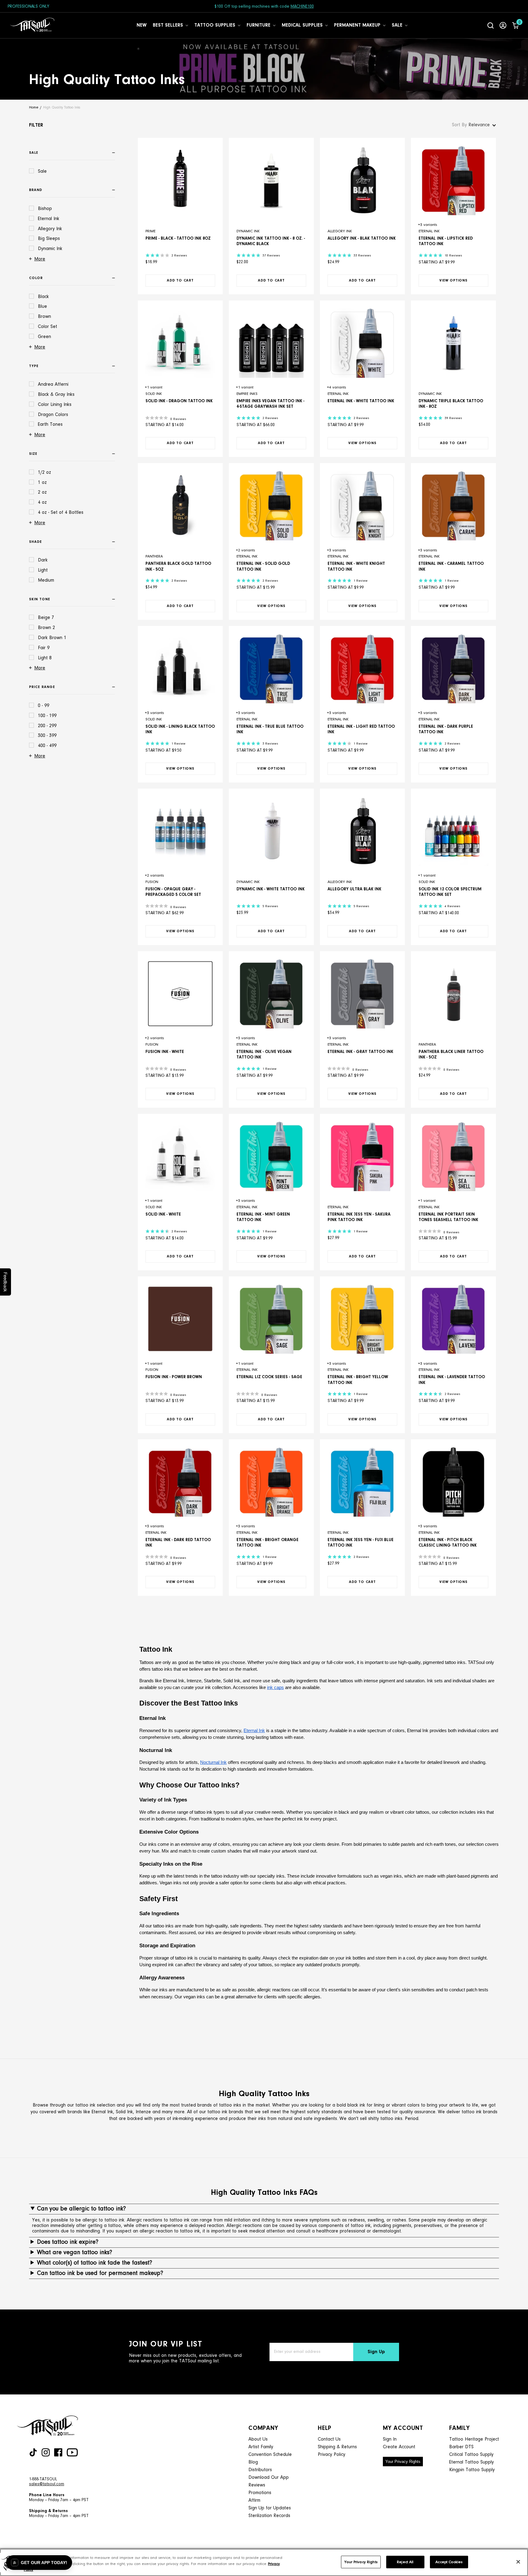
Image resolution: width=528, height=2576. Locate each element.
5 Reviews (270, 906)
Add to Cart (180, 281)
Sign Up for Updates (270, 2508)
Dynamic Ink (248, 231)
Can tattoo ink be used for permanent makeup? (100, 2273)
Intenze (143, 2112)
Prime (150, 231)
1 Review (361, 581)
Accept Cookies (449, 2562)
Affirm (254, 2501)
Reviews (257, 2485)
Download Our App (269, 2478)
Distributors (260, 2470)
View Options (453, 281)
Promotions (260, 2493)
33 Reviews (362, 256)
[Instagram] (46, 2452)
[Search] (491, 25)
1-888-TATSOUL (43, 2479)
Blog (253, 2462)
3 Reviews (270, 744)
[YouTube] (72, 2452)
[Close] (518, 2562)
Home (34, 108)
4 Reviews (452, 906)
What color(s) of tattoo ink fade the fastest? (95, 2263)
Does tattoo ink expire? (68, 2242)
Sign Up (376, 2352)
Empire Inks (247, 394)
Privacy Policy (332, 2455)
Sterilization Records (269, 2516)
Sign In (390, 2439)
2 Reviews (179, 256)
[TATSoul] (32, 25)
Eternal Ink (429, 231)
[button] (39, 2563)
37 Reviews (271, 256)
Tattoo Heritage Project (474, 2439)
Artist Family (261, 2447)
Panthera (154, 556)
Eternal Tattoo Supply (471, 2462)
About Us (258, 2439)
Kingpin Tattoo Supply (472, 2470)
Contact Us (329, 2439)
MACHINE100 (302, 7)
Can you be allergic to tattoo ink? (81, 2209)
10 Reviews (453, 256)
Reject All (405, 2562)
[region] (264, 2562)
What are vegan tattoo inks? (75, 2253)
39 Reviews (453, 418)
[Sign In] (503, 25)
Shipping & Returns (337, 2447)
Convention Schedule (270, 2455)
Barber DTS (461, 2447)
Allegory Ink (340, 231)
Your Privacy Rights (403, 2462)
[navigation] (73, 454)
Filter (36, 125)
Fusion (152, 882)
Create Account (399, 2447)
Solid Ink (154, 394)
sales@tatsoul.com (47, 2484)
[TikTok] (33, 2452)
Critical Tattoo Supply (471, 2455)
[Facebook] (58, 2452)
